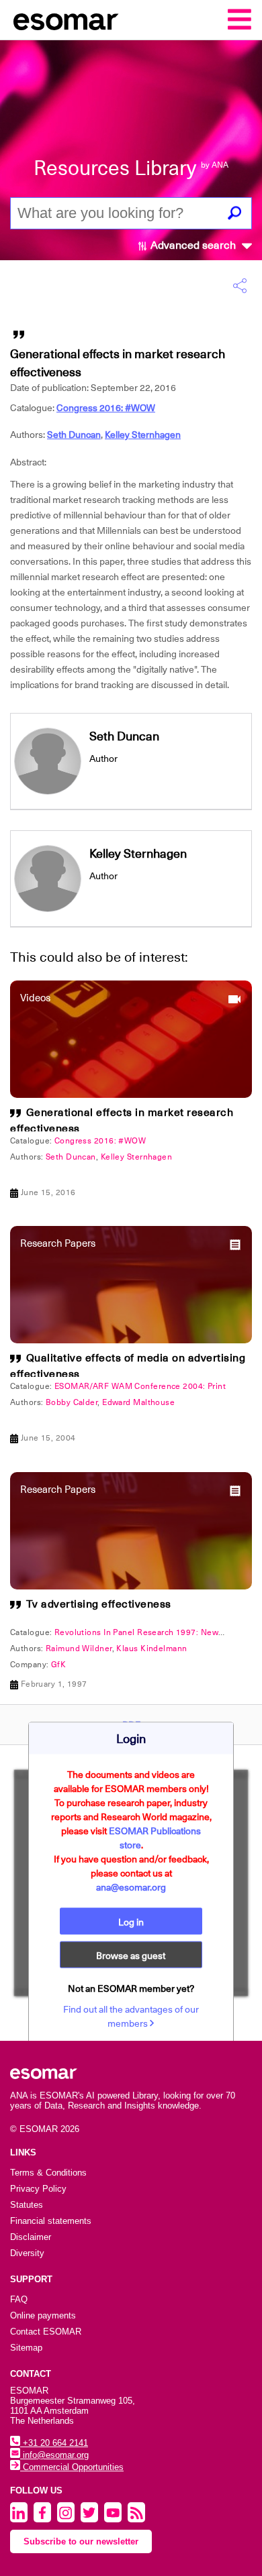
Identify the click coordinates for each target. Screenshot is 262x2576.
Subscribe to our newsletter (81, 2541)
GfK (58, 1665)
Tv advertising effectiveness (99, 1604)
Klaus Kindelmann (151, 1648)
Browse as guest (131, 1955)
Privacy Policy (38, 2189)
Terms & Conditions (48, 2173)
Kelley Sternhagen (143, 435)
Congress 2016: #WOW (106, 408)
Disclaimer (31, 2237)
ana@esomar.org (131, 1887)
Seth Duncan (74, 435)
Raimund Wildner (79, 1648)
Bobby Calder (72, 1402)
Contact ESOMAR (46, 2332)
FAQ (19, 2299)
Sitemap (26, 2348)
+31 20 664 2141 (54, 2443)
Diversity (27, 2253)
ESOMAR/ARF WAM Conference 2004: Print (140, 1386)
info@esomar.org (54, 2455)
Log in (131, 1921)
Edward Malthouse (138, 1402)
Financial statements (51, 2221)
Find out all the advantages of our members (131, 2016)
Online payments (43, 2315)
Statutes (27, 2205)
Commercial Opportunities (72, 2467)
